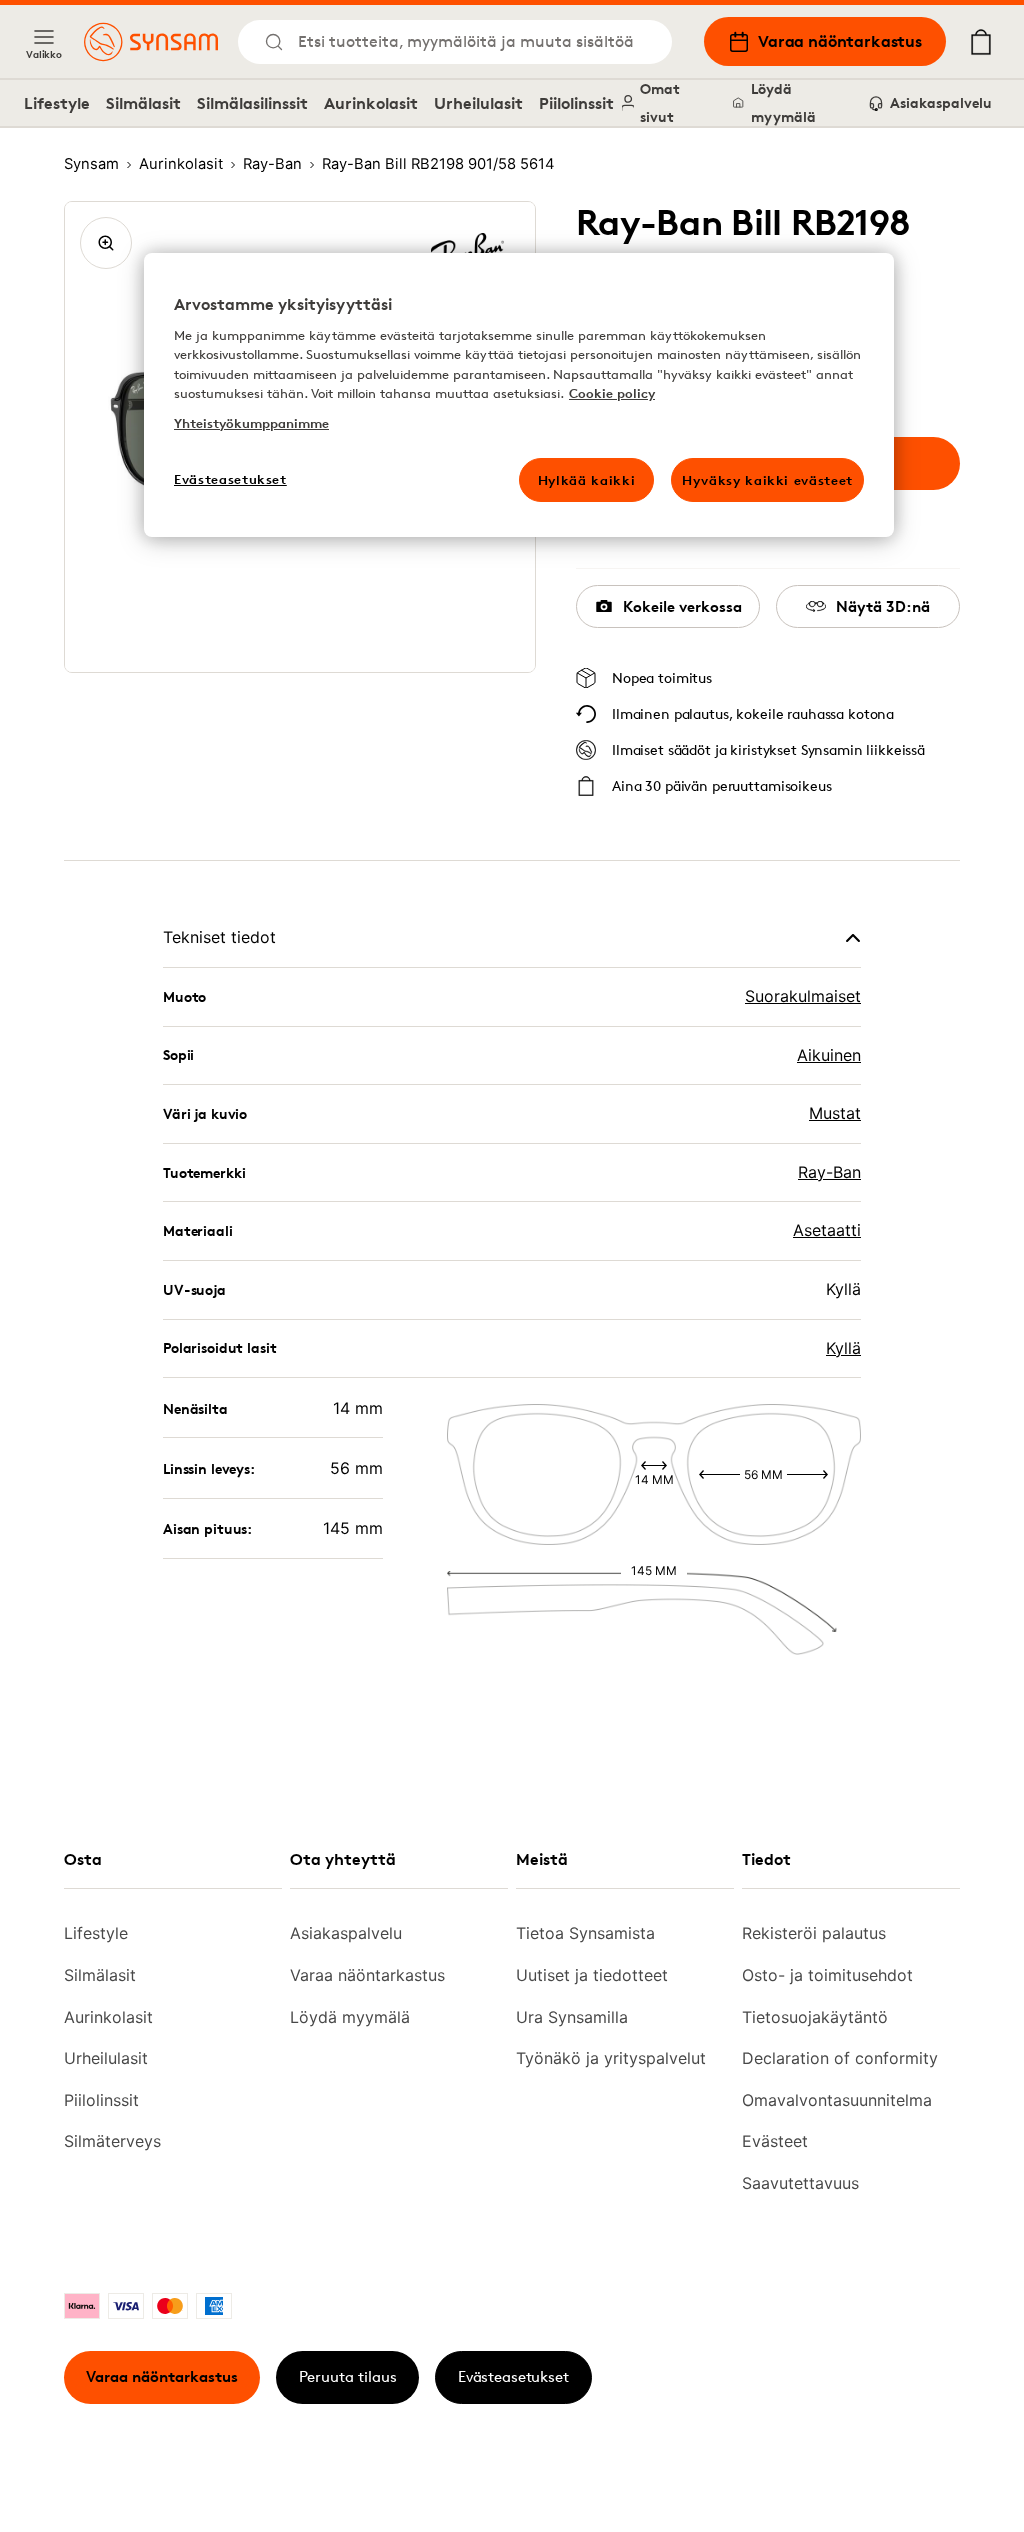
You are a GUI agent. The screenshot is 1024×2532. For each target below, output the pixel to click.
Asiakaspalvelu (941, 102)
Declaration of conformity (840, 2058)
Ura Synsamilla (572, 2017)
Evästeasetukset (513, 2376)
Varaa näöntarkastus (840, 41)
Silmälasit (143, 103)
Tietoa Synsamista (585, 1933)
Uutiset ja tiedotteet (592, 1975)
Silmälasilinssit (252, 103)
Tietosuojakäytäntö (815, 2017)
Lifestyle (57, 103)
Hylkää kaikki (586, 480)
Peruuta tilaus (348, 2376)
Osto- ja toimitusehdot (827, 1975)
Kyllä (843, 1348)
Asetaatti (827, 1230)
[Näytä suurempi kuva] (106, 243)
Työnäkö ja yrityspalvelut (611, 2058)
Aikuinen (829, 1055)
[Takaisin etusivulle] (151, 42)
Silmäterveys (112, 2141)
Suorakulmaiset (803, 996)
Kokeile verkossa (682, 606)
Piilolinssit (576, 103)
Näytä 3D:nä (883, 606)
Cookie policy (612, 393)
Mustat (835, 1113)
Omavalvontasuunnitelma (837, 2100)
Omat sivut (660, 102)
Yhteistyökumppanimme (251, 423)
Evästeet (775, 2141)
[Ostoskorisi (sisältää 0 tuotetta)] (981, 42)
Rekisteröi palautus (814, 1933)
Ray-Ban (829, 1172)
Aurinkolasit (371, 103)
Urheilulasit (478, 103)
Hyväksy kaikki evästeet (767, 480)
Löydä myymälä (783, 102)
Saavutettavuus (800, 2183)
